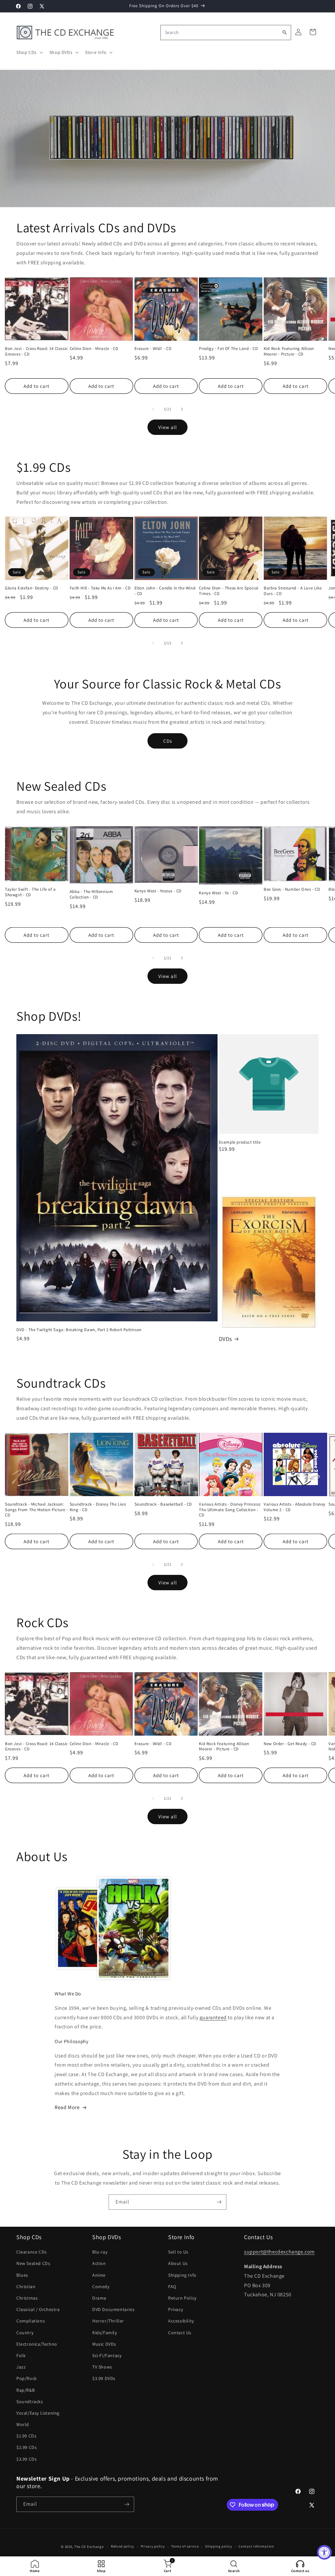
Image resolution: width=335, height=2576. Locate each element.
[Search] (285, 32)
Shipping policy (219, 2546)
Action (99, 2263)
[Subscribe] (219, 2202)
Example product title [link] (240, 1142)
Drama (99, 2298)
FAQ (172, 2287)
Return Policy (182, 2298)
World (23, 2424)
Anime (99, 2275)
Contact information (256, 2546)
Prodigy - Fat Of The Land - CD (228, 349)
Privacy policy (153, 2546)
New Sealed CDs (33, 2263)
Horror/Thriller (108, 2321)
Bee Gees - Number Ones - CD (292, 889)
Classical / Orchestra (38, 2309)
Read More (67, 2107)
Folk (21, 2355)
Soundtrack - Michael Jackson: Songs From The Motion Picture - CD (36, 1510)
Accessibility (181, 2321)
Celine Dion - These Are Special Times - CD (229, 591)
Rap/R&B (26, 2390)
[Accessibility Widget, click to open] (324, 2552)
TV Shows (102, 2367)
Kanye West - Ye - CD (218, 893)
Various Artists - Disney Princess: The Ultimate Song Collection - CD (230, 1510)
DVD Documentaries (113, 2309)
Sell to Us (178, 2252)
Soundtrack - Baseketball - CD (163, 1504)
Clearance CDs (32, 2252)
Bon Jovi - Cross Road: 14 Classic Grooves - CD (36, 351)
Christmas (27, 2298)
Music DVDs (104, 2344)
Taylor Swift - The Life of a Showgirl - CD (30, 892)
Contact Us (180, 2333)
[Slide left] (153, 409)
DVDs (225, 1339)
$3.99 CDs (26, 2459)
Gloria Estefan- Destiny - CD (32, 588)
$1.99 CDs (26, 2436)
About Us (178, 2263)
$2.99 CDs (26, 2447)
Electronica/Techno (37, 2344)
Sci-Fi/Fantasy (107, 2355)
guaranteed (213, 2017)
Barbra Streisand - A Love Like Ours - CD (293, 591)
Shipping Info (182, 2275)
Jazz (21, 2367)
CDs (168, 741)
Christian (26, 2287)
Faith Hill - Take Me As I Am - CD (100, 588)
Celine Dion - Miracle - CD (94, 349)
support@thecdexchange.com (279, 2252)
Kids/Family (105, 2333)
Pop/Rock (27, 2378)
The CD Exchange (89, 2547)
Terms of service (185, 2546)
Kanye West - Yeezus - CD (158, 891)
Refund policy (123, 2546)
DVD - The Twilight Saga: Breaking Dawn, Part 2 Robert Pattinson (79, 1330)
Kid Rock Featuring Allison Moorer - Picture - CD (289, 351)
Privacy (176, 2309)
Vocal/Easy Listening (38, 2413)
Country (25, 2333)
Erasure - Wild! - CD (153, 349)
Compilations (31, 2321)
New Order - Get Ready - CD (290, 1744)
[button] (29, 52)
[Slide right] (182, 409)
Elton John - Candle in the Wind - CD (165, 591)
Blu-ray (100, 2252)
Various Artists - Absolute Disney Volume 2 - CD (295, 1507)
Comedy (101, 2287)
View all (168, 427)
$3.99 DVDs (104, 2378)
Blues (22, 2275)
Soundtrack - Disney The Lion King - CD (98, 1507)
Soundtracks (30, 2402)
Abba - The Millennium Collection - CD (91, 894)
